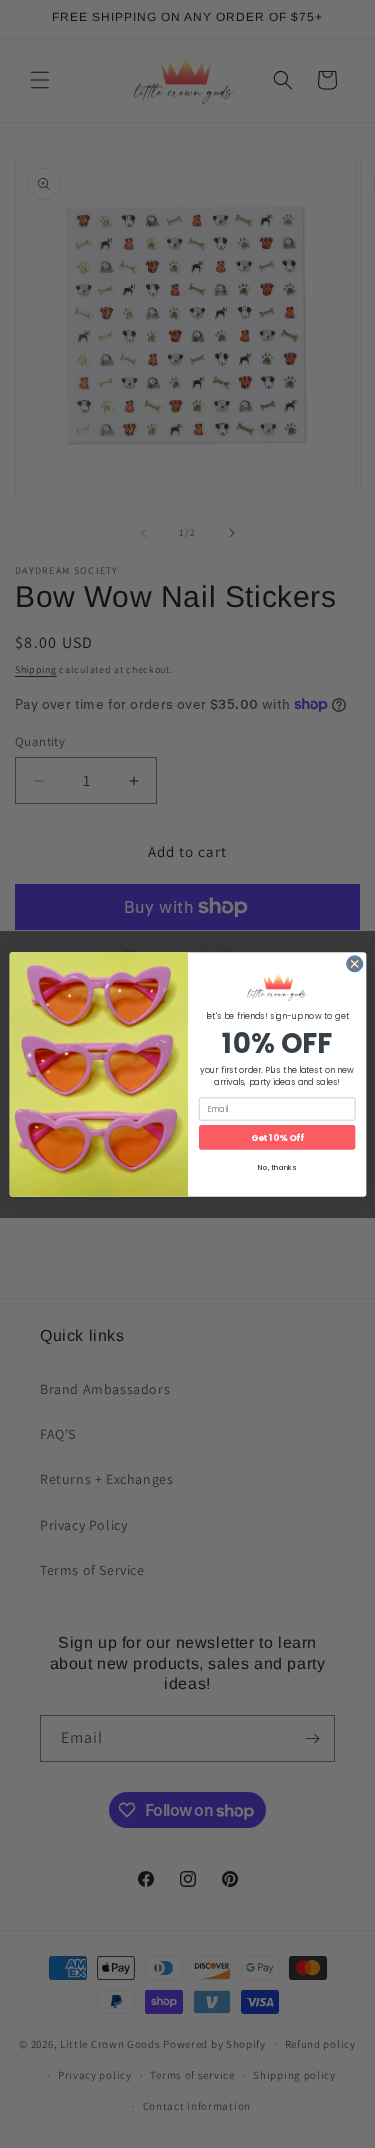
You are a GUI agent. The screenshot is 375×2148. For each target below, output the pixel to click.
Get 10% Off (276, 1136)
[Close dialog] (354, 963)
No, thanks (277, 1167)
